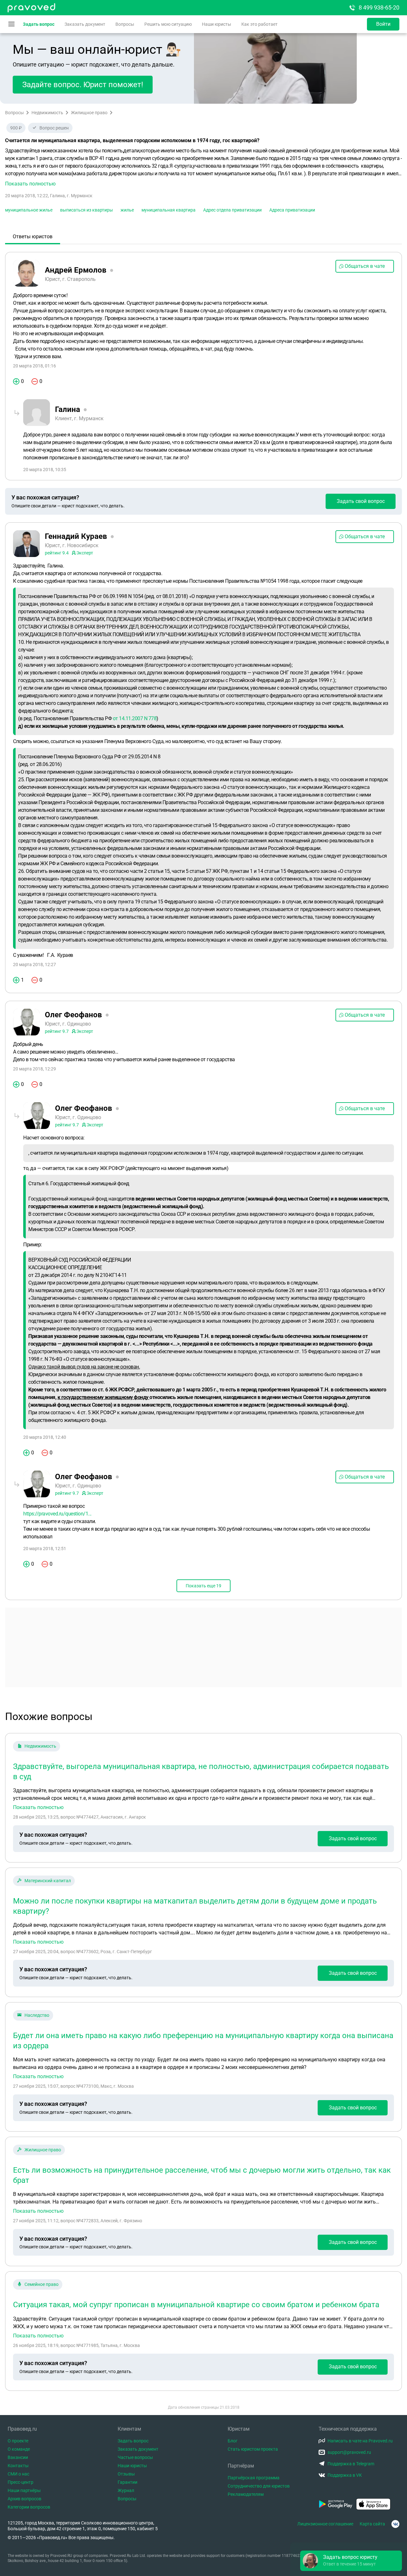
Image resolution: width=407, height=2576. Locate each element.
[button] (203, 167)
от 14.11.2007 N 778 (135, 718)
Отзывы (126, 2474)
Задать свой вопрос (361, 501)
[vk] (395, 2524)
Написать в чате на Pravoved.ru (360, 2441)
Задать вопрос (39, 24)
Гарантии (128, 2482)
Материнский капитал (48, 1881)
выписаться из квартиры (86, 210)
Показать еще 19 (203, 1586)
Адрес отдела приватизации (232, 210)
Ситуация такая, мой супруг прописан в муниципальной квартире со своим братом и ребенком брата (196, 2305)
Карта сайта (372, 2524)
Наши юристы (217, 24)
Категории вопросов (29, 2507)
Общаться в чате (365, 266)
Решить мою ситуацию (168, 24)
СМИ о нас (18, 2474)
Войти (383, 24)
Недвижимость (47, 113)
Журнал (126, 2490)
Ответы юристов (33, 237)
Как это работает (259, 24)
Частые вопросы (135, 2457)
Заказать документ (85, 24)
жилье (127, 210)
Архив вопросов (24, 2499)
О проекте (18, 2441)
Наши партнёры (24, 2490)
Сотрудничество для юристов (259, 2486)
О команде (19, 2449)
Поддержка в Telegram (351, 2464)
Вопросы (125, 24)
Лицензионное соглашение (325, 2524)
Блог (233, 2441)
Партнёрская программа (254, 2478)
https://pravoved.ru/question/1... (57, 1514)
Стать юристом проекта (253, 2449)
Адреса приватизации (292, 210)
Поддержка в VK (345, 2475)
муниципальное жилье (29, 210)
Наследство (37, 2015)
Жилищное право (89, 113)
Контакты (18, 2466)
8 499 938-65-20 (379, 7)
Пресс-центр (21, 2482)
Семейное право (41, 2284)
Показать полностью (38, 1807)
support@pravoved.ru (349, 2452)
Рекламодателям (246, 2494)
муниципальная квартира (169, 210)
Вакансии (18, 2457)
